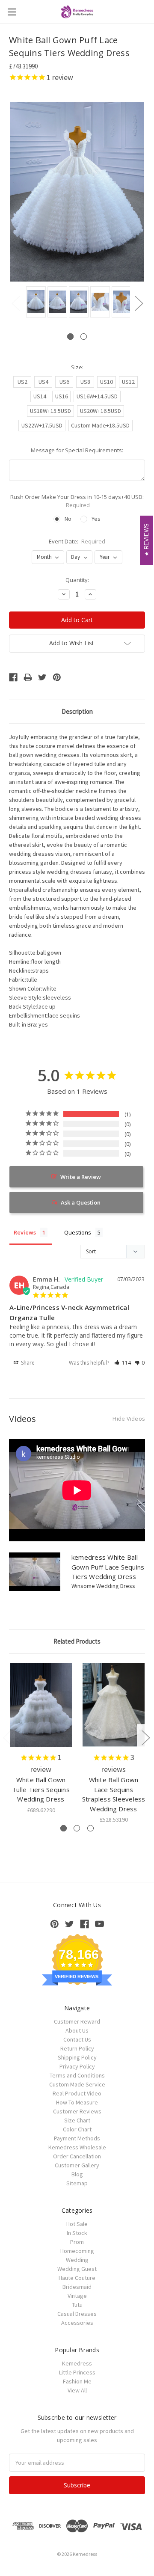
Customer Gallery (77, 2165)
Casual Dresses (77, 2314)
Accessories (77, 2323)
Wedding (77, 2260)
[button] (123, 1363)
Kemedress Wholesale (77, 2147)
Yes (96, 519)
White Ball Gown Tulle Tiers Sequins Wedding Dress (41, 1789)
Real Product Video (77, 2093)
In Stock (77, 2233)
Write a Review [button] (81, 1177)
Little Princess (77, 2372)
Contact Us (77, 2039)
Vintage (77, 2296)
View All (77, 2390)
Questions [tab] (78, 1232)
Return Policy (77, 2048)
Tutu (77, 2305)
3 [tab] (90, 1828)
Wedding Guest (77, 2269)
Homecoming (77, 2251)
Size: (77, 367)
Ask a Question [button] (81, 1202)
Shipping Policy (77, 2057)
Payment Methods (77, 2138)
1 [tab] (70, 337)
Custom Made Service (77, 2084)
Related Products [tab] (77, 1641)
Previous (15, 303)
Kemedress (77, 2363)
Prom (77, 2242)
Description (77, 711)
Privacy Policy (77, 2066)
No (68, 519)
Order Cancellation (77, 2156)
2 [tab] (84, 337)
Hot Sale (77, 2224)
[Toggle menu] (12, 12)
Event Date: (77, 541)
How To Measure (77, 2102)
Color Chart (77, 2129)
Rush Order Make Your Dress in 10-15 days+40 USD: (77, 501)
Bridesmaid (77, 2287)
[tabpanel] (35, 303)
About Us (77, 2030)
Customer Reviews (77, 2111)
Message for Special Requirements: (77, 450)
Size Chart (77, 2120)
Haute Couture (77, 2278)
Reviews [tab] (25, 1232)
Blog (77, 2174)
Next (139, 303)
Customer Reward (77, 2021)
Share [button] (27, 1363)
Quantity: (77, 580)
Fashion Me (77, 2381)
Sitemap (77, 2183)
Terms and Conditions (77, 2075)
